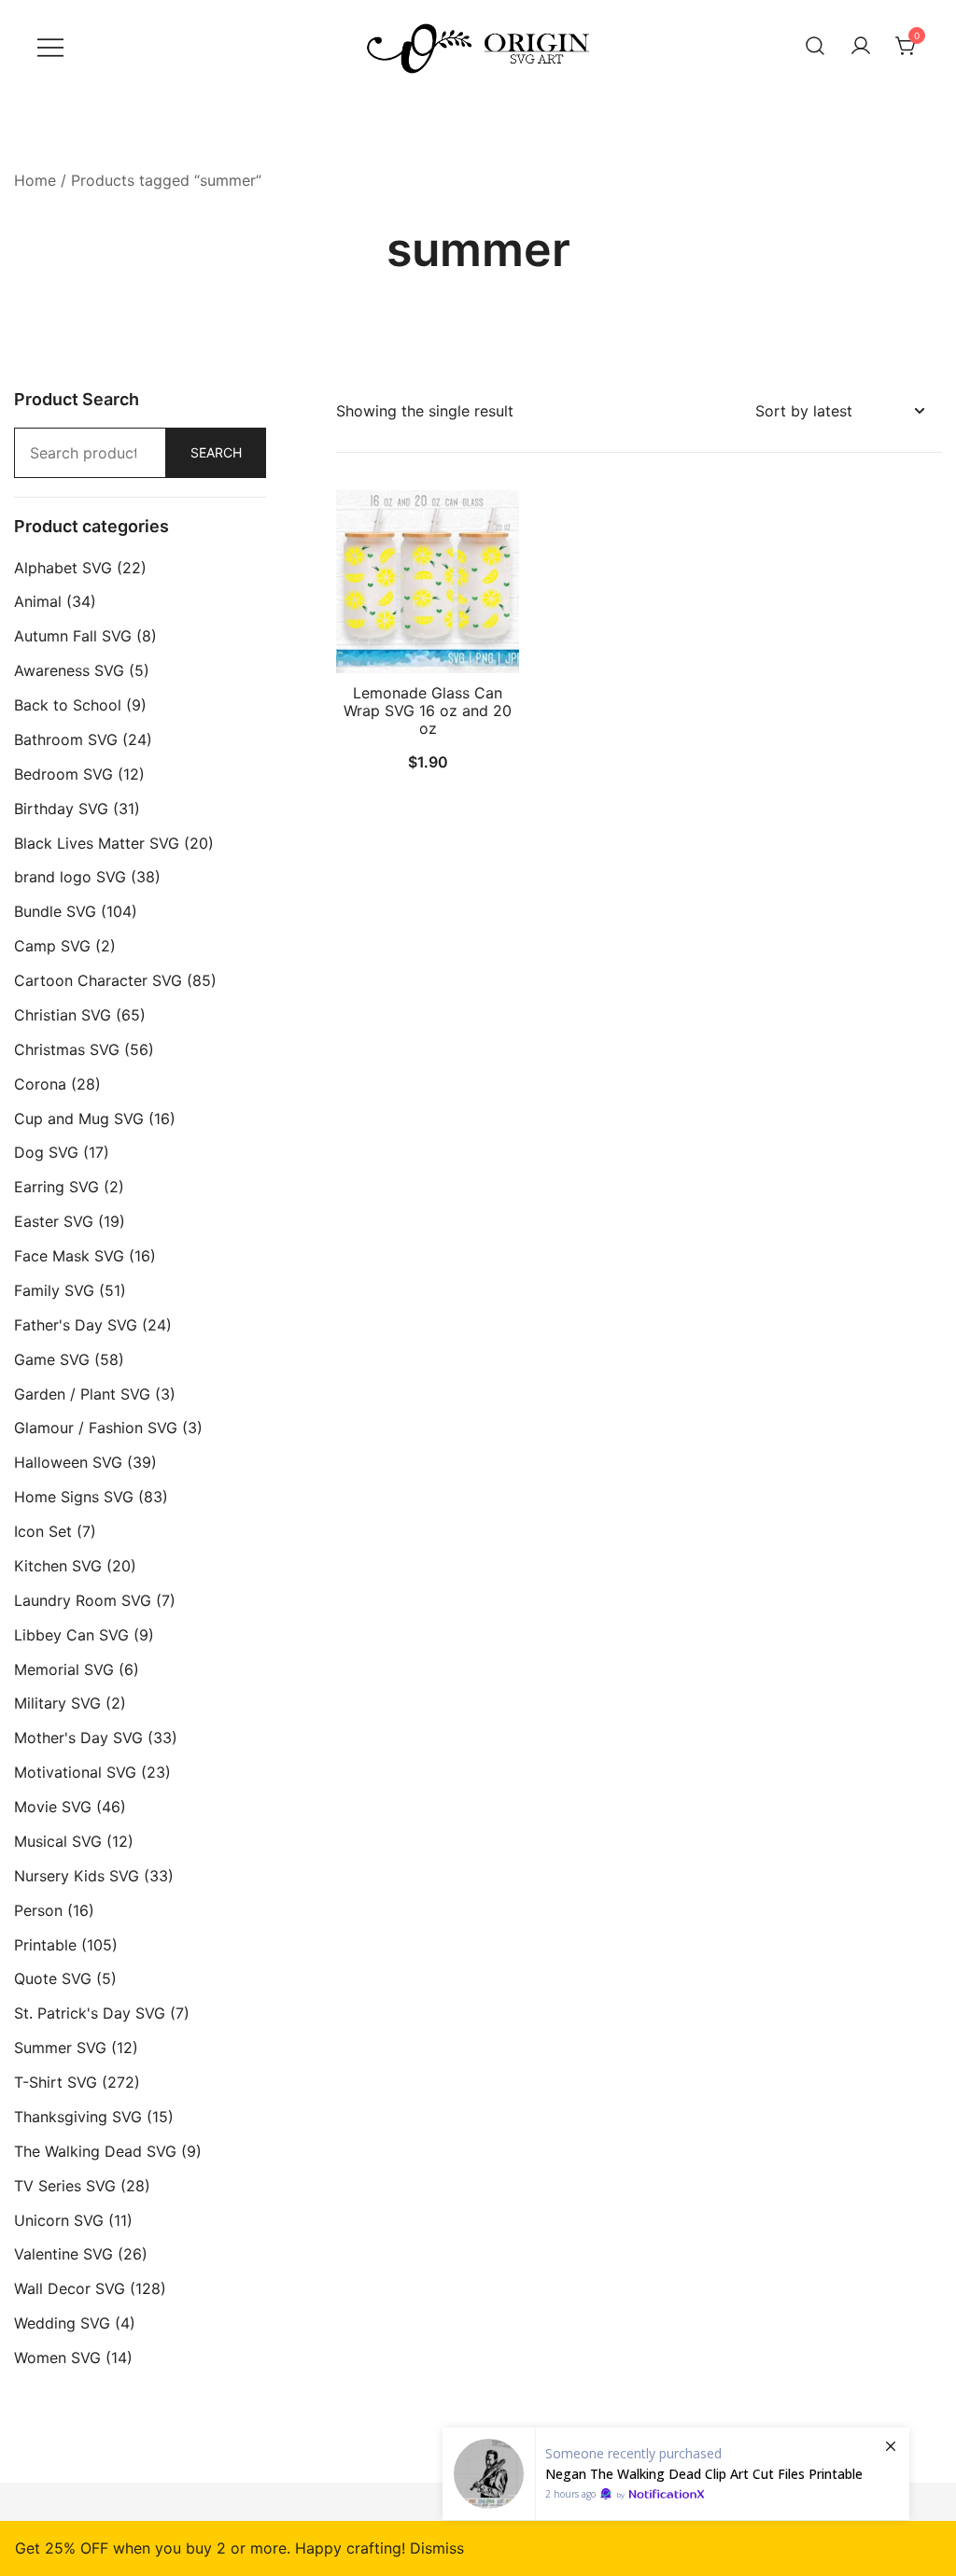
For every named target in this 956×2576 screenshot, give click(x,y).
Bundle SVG (55, 911)
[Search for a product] (815, 47)
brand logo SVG (70, 877)
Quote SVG (53, 1978)
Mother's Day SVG (78, 1738)
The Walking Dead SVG (95, 2151)
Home (35, 180)
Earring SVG (56, 1187)
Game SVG (52, 1359)
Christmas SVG (67, 1049)
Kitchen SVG (58, 1566)
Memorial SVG (64, 1669)
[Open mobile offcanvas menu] (50, 46)
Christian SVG (63, 1015)
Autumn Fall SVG (73, 636)
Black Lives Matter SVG (97, 843)
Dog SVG (46, 1152)
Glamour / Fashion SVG (96, 1428)
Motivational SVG (75, 1772)
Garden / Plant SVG (82, 1394)
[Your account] (861, 47)
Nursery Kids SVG (77, 1876)
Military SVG (57, 1703)
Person (38, 1910)
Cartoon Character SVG (98, 980)
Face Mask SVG (69, 1256)
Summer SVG (60, 2048)
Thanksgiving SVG (78, 2117)
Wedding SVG (62, 2323)
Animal (38, 601)
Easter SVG (54, 1221)
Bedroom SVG (63, 774)
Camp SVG (52, 946)
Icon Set (43, 1531)
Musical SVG (58, 1841)
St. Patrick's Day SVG (90, 2013)
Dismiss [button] (437, 2548)
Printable (45, 1945)
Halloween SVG (68, 1462)
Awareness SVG (69, 670)
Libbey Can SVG (71, 1635)
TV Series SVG (65, 2186)
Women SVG (57, 2358)
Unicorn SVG (59, 2220)
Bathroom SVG (66, 739)
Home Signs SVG (74, 1497)
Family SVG (54, 1290)
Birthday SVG (61, 809)
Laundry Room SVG (83, 1600)
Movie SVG (53, 1807)
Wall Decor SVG (70, 2288)
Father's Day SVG (76, 1325)
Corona (40, 1084)
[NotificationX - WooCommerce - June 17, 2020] (676, 2474)
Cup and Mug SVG (79, 1119)
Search (216, 452)
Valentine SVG (63, 2254)
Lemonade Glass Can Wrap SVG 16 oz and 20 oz (428, 711)
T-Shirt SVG (56, 2082)
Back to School (68, 705)
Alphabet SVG (63, 568)
